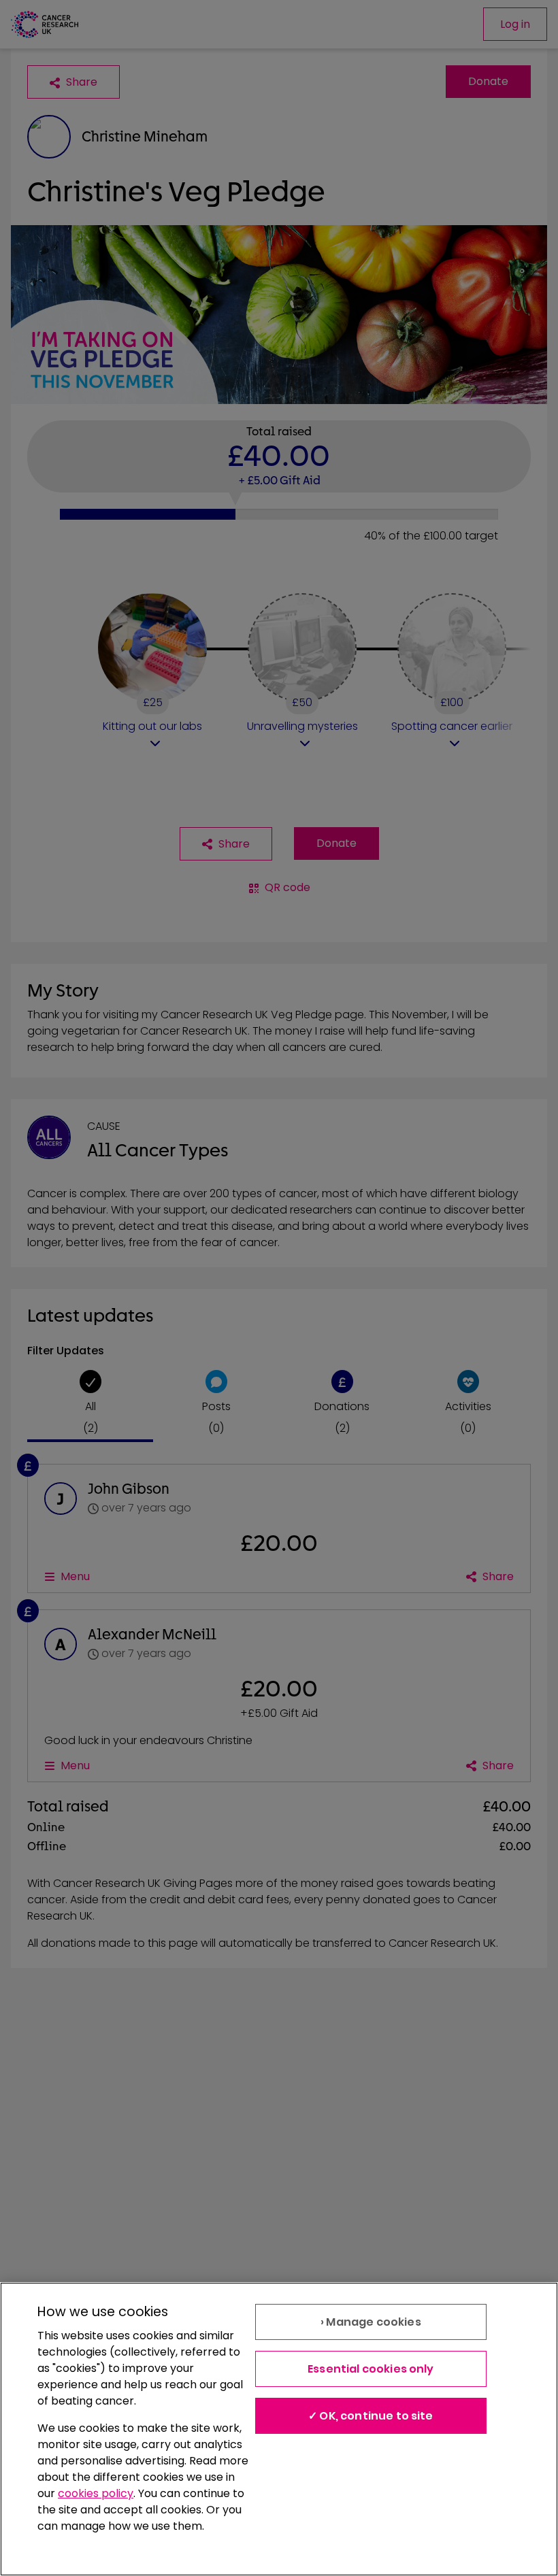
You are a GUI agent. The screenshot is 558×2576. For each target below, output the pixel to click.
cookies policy (96, 2493)
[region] (279, 2429)
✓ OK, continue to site (371, 2416)
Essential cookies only (371, 2369)
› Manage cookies (371, 2322)
